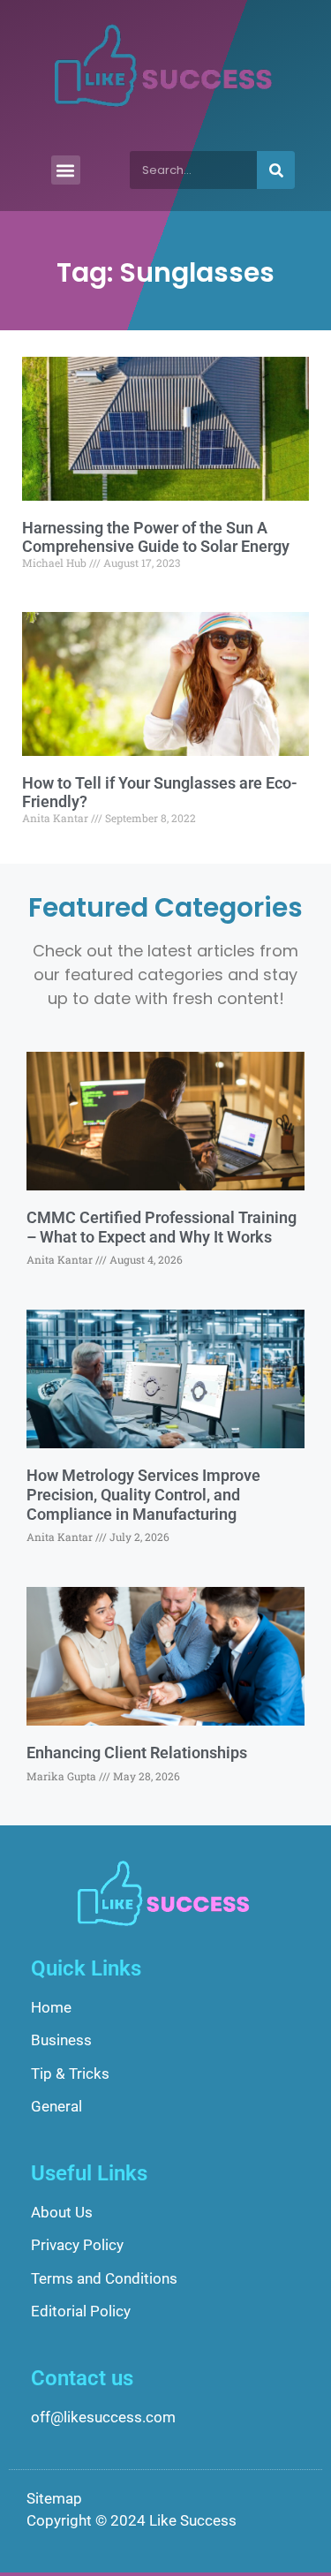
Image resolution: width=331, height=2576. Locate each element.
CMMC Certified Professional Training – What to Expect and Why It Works (162, 1227)
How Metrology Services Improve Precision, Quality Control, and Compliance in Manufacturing (143, 1494)
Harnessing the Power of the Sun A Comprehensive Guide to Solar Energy (156, 537)
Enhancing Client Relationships (137, 1753)
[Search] (276, 170)
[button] (66, 170)
